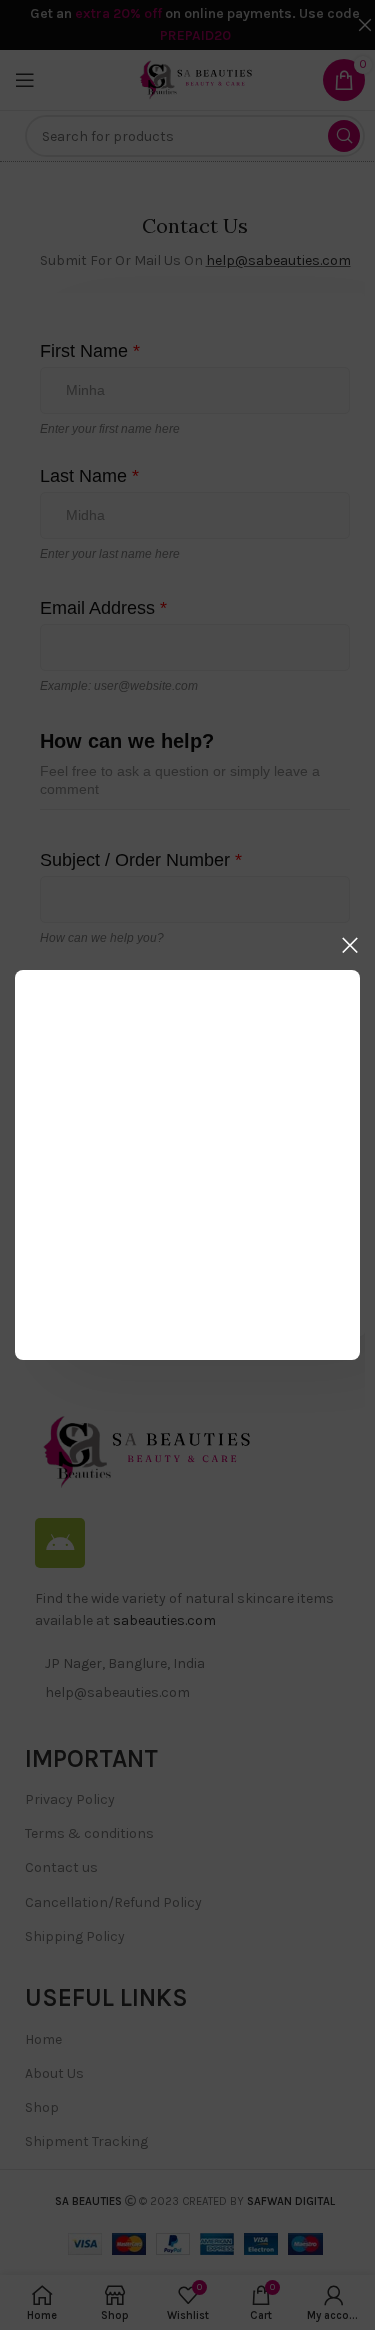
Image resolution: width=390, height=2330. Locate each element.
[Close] (350, 945)
